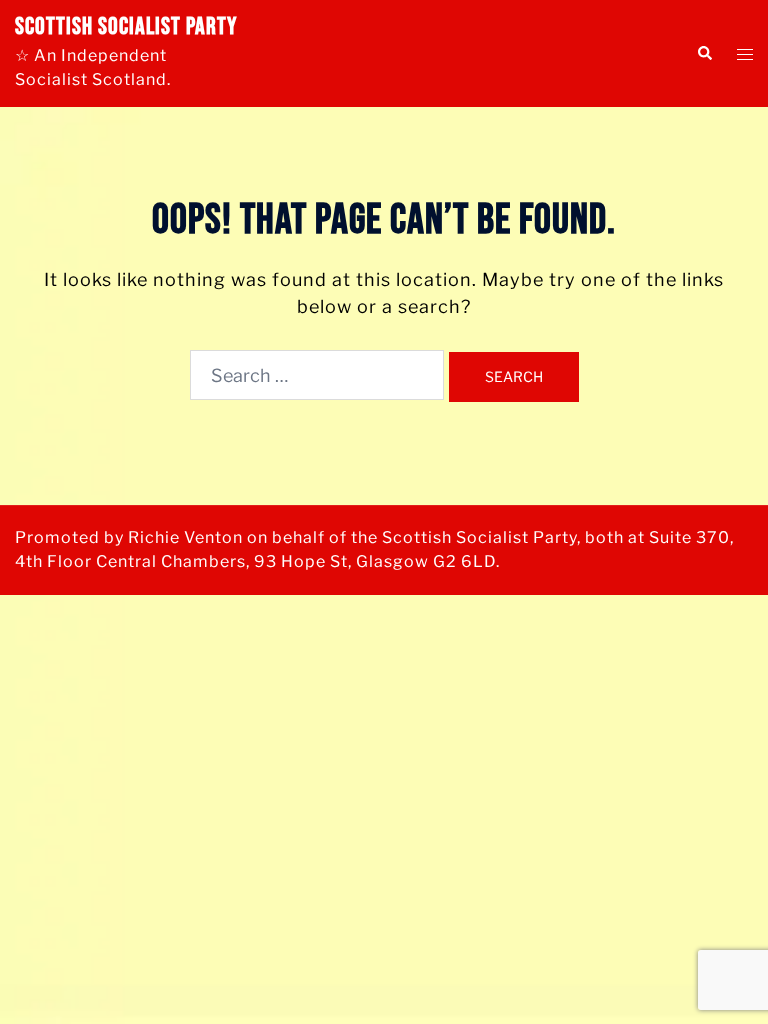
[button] (704, 53)
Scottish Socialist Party (126, 26)
